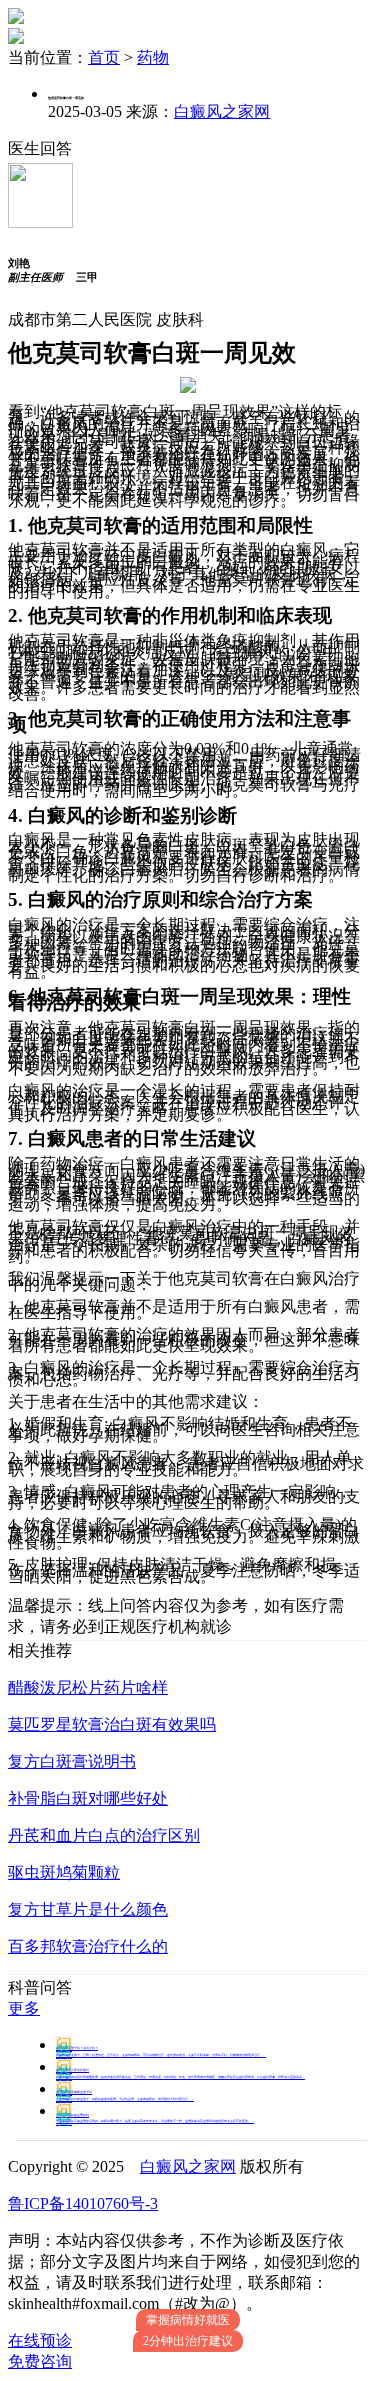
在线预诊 (40, 2340)
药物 (153, 57)
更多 (24, 2008)
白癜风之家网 (222, 111)
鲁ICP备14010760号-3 (83, 2203)
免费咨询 (40, 2361)
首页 (104, 57)
